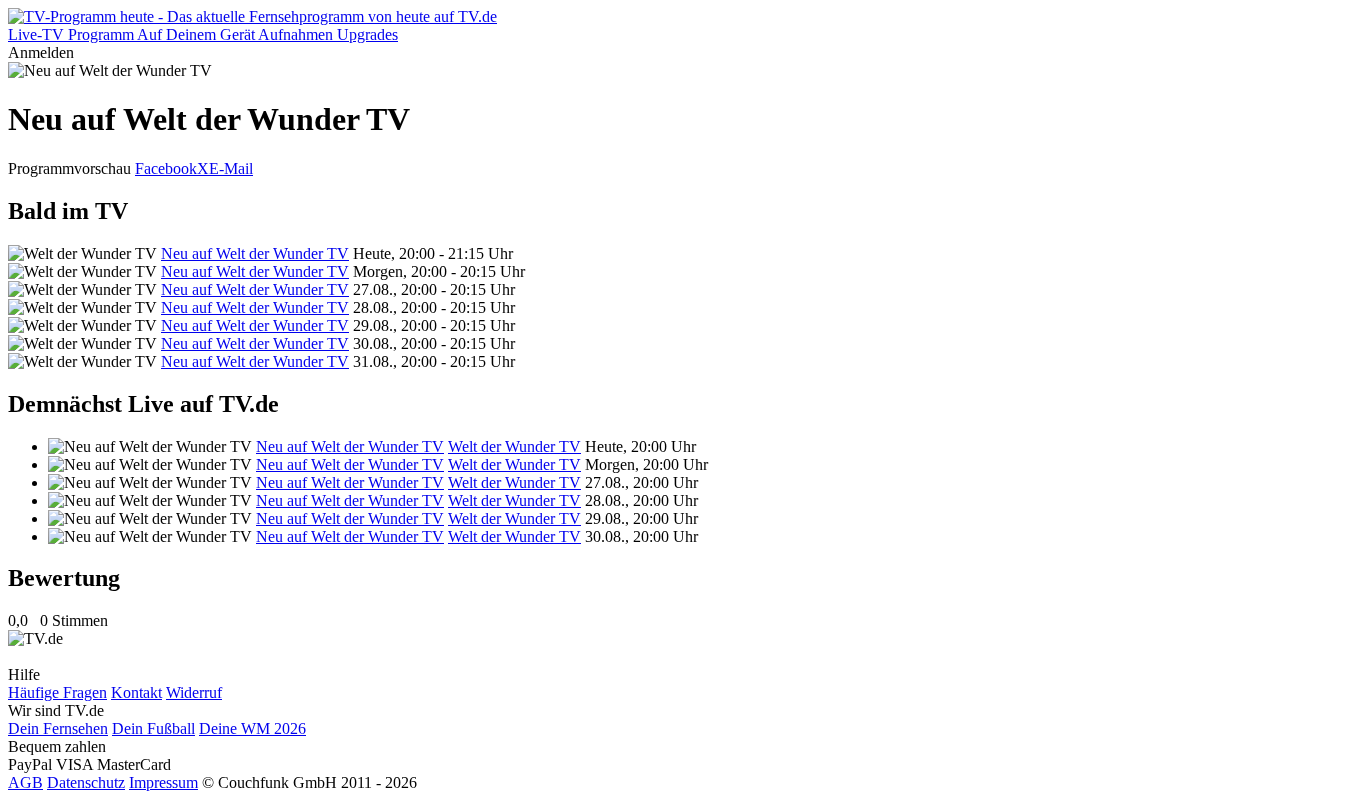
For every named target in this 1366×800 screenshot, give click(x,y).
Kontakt (136, 692)
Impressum (163, 782)
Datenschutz (86, 782)
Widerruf (194, 692)
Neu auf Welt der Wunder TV (255, 253)
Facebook (166, 168)
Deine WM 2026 (252, 728)
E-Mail (231, 168)
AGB (25, 782)
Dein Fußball (153, 728)
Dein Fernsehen (58, 728)
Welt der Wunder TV (514, 446)
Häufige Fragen (57, 692)
